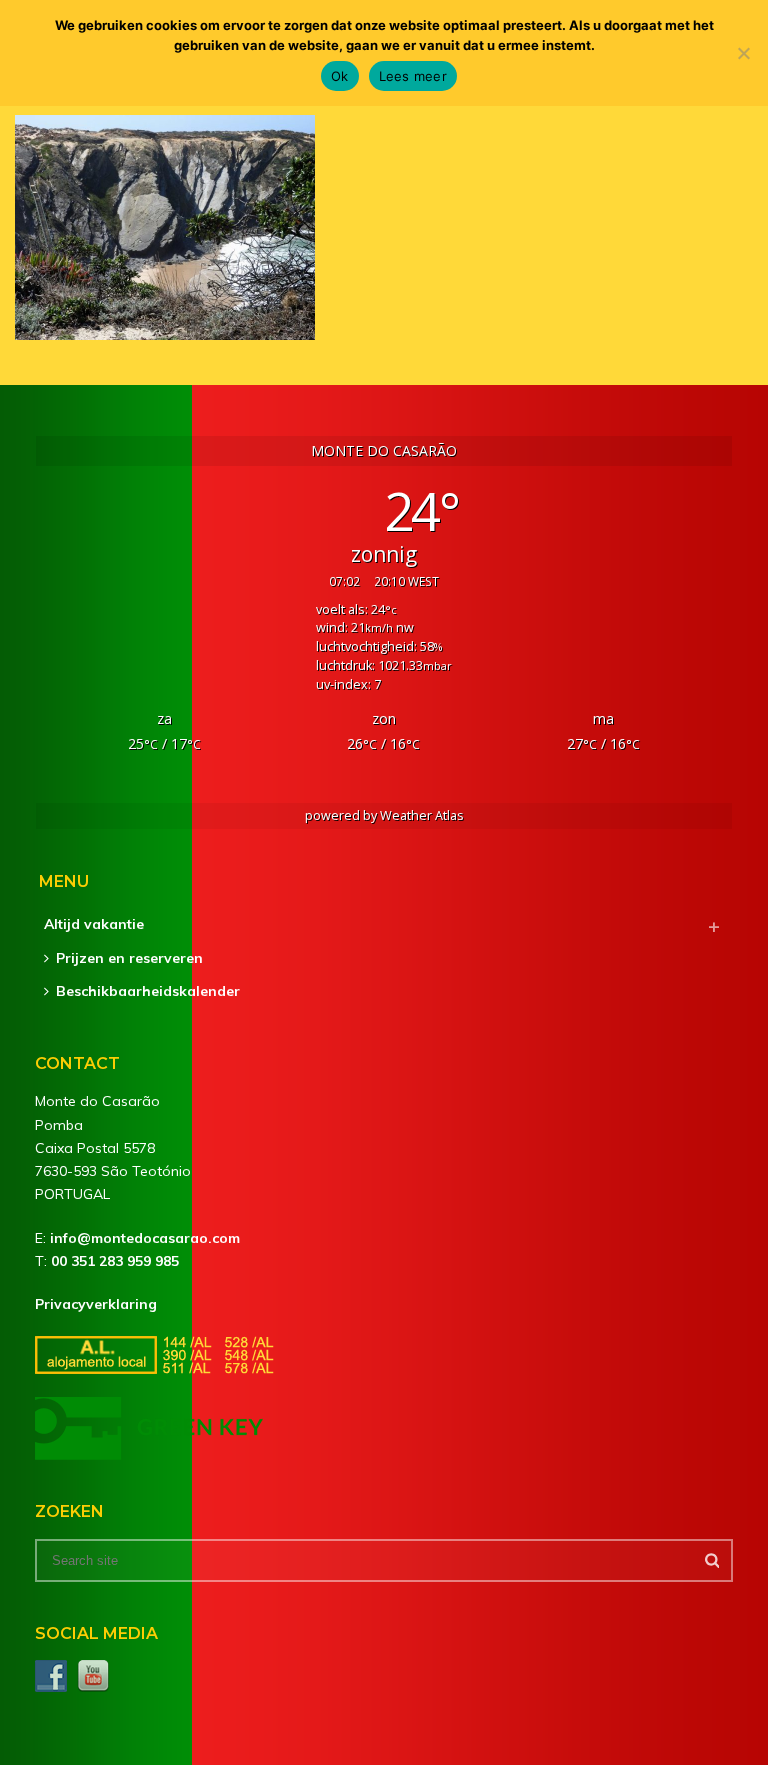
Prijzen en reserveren (129, 958)
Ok (340, 76)
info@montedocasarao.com (145, 1238)
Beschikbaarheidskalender (148, 991)
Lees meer (413, 76)
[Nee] (743, 53)
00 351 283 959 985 (115, 1261)
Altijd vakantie (94, 924)
